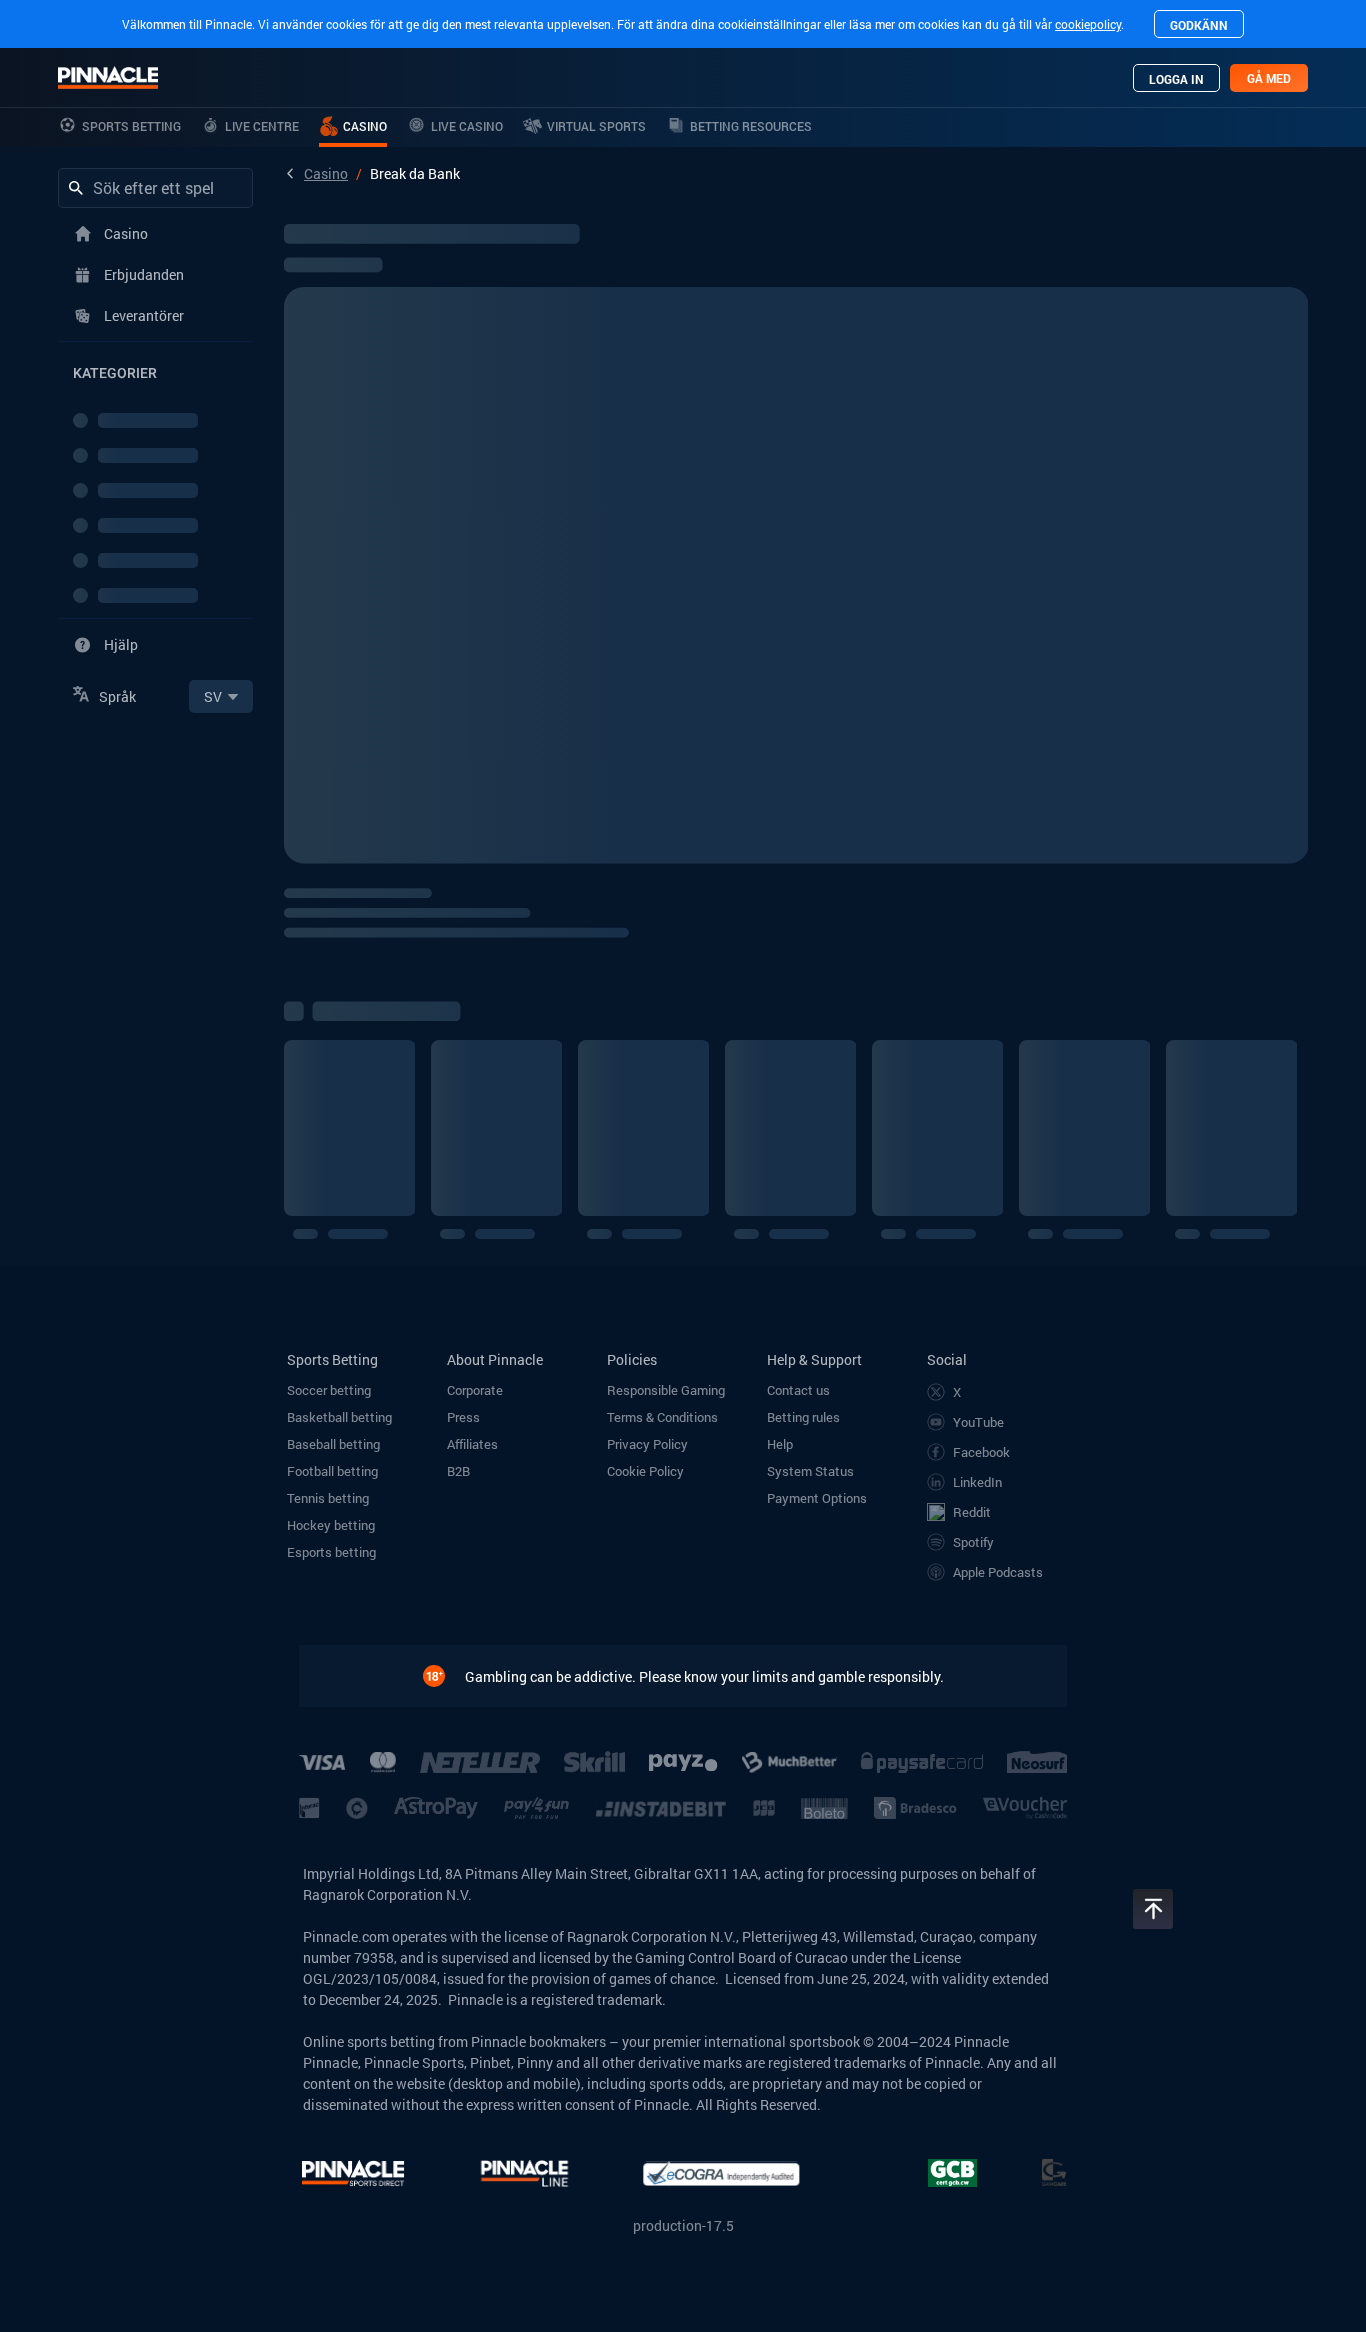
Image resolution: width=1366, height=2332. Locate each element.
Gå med (1269, 78)
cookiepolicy (1088, 24)
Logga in (1176, 79)
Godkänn (1199, 25)
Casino (326, 173)
